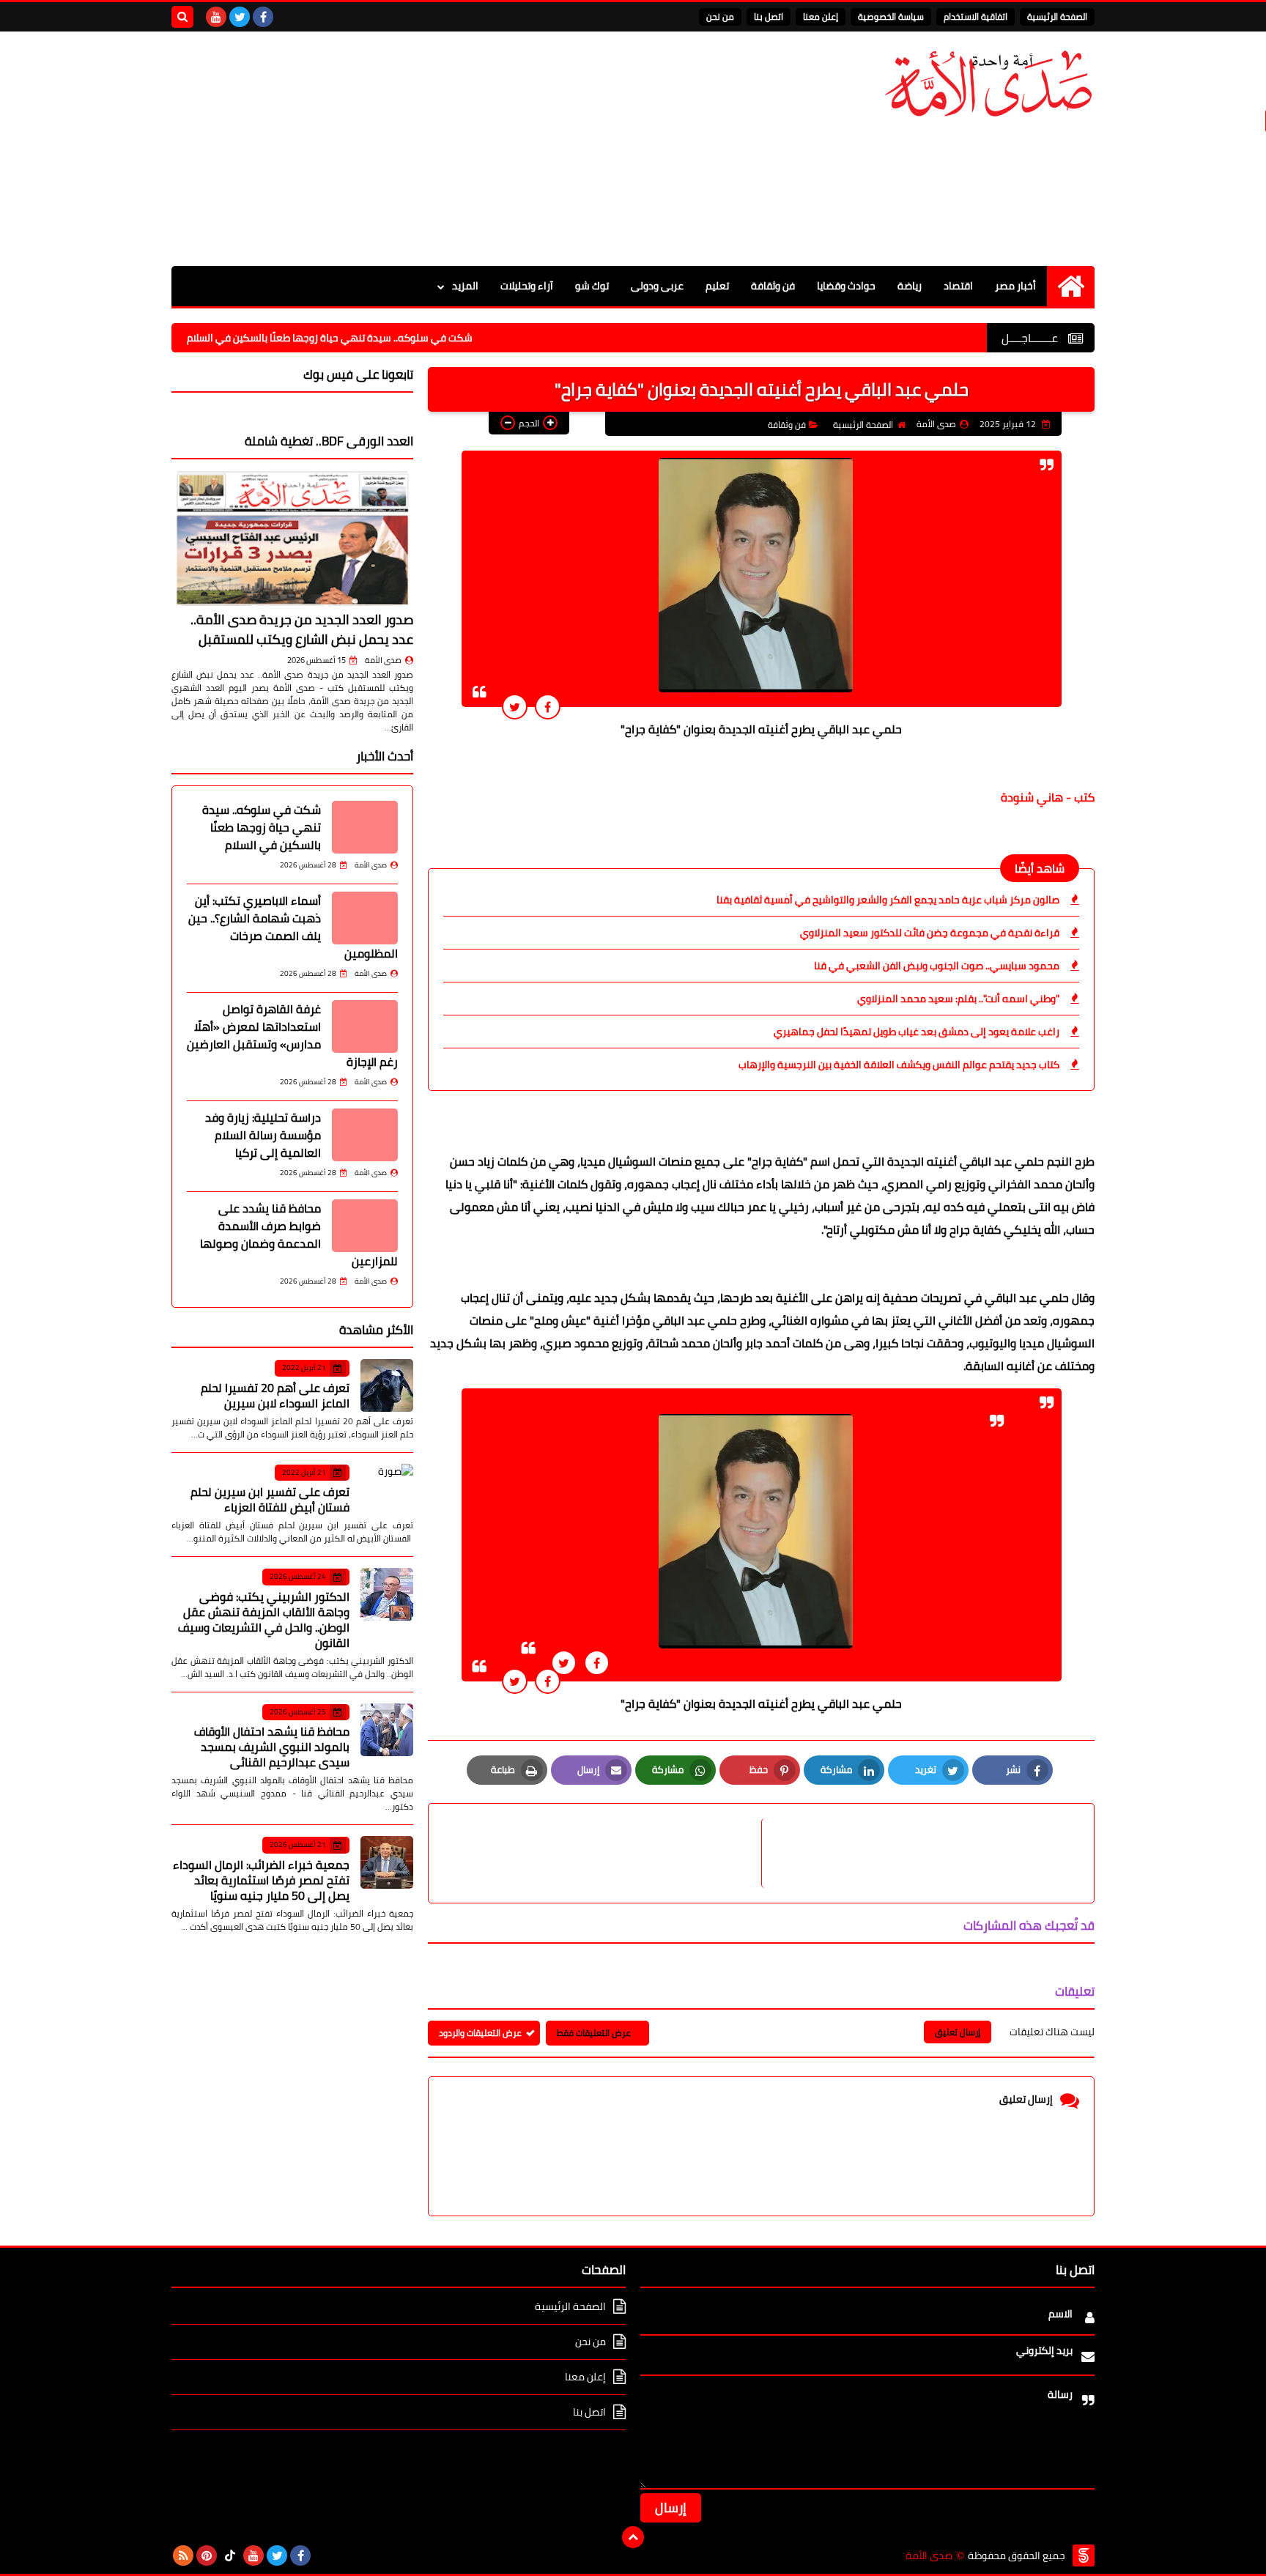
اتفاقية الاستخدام (976, 16)
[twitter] (240, 17)
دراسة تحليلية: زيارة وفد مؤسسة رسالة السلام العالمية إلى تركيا (263, 1135)
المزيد (465, 286)
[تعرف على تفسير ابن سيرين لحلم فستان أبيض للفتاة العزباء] (387, 1490)
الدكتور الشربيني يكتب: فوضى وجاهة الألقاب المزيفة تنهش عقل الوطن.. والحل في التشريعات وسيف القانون (264, 1620)
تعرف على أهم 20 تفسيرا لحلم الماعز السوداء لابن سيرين (275, 1395)
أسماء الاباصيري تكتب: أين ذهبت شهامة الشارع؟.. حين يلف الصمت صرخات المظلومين (293, 927)
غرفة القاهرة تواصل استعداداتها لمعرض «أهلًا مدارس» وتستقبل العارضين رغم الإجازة (292, 1035)
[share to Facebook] (548, 707)
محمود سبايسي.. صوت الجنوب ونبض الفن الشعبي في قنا (937, 966)
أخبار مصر (1015, 286)
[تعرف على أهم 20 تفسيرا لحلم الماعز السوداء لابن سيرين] (387, 1385)
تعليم (717, 286)
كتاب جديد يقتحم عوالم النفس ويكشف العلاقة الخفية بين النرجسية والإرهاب (899, 1065)
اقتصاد (958, 286)
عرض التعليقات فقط (594, 2033)
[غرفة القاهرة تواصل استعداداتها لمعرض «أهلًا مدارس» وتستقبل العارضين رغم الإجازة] (365, 1026)
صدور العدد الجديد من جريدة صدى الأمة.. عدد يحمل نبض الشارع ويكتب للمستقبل (302, 629)
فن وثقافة (773, 286)
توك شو (592, 286)
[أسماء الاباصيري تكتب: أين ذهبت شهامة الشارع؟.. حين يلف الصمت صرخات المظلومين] (365, 918)
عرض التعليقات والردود (480, 2033)
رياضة (910, 286)
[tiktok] (230, 2555)
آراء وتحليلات (527, 286)
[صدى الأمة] (988, 84)
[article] (602, 1853)
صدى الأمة (383, 660)
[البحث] (182, 17)
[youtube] (216, 17)
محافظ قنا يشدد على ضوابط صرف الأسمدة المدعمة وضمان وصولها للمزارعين (299, 1235)
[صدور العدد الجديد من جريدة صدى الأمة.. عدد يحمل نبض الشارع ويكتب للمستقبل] (292, 538)
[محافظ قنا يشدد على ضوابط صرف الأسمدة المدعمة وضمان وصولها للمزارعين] (365, 1226)
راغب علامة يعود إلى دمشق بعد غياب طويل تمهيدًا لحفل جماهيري (917, 1032)
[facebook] (263, 17)
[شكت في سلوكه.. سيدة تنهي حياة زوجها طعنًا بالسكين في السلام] (365, 827)
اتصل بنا (769, 16)
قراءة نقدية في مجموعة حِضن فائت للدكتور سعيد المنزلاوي (930, 933)
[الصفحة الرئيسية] (1071, 286)
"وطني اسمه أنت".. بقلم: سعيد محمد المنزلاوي (958, 999)
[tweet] (515, 707)
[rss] (183, 2555)
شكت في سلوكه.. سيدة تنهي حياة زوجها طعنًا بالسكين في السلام (403, 338)
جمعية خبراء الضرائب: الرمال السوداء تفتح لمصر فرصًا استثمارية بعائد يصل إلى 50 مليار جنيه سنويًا (261, 1880)
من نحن (720, 16)
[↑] (633, 2537)
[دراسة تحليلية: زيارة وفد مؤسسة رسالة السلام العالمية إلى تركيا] (365, 1135)
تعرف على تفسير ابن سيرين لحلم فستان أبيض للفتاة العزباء (270, 1499)
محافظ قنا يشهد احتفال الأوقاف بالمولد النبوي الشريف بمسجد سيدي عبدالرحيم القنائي (272, 1747)
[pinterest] (207, 2555)
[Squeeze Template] (1084, 2555)
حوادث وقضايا (846, 286)
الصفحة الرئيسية (1057, 16)
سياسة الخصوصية (891, 16)
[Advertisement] (438, 149)
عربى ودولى (657, 286)
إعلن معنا (821, 16)
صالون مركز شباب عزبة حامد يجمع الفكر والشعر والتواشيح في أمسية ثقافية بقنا (888, 900)
